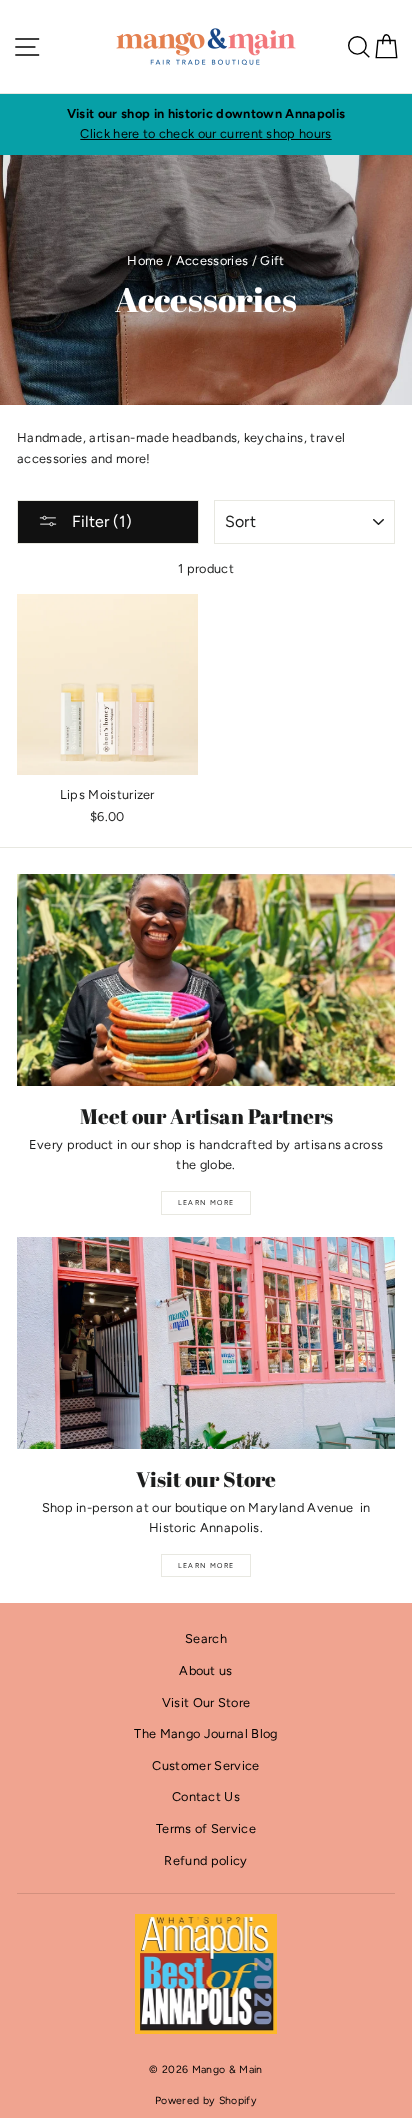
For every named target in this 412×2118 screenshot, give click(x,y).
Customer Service (205, 1765)
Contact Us (206, 1796)
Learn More (206, 1202)
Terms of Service (206, 1828)
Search (206, 1638)
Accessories (212, 260)
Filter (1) (100, 521)
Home (145, 260)
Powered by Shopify (206, 2100)
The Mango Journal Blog (205, 1733)
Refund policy (205, 1860)
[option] (206, 124)
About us (206, 1670)
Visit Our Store (206, 1702)
